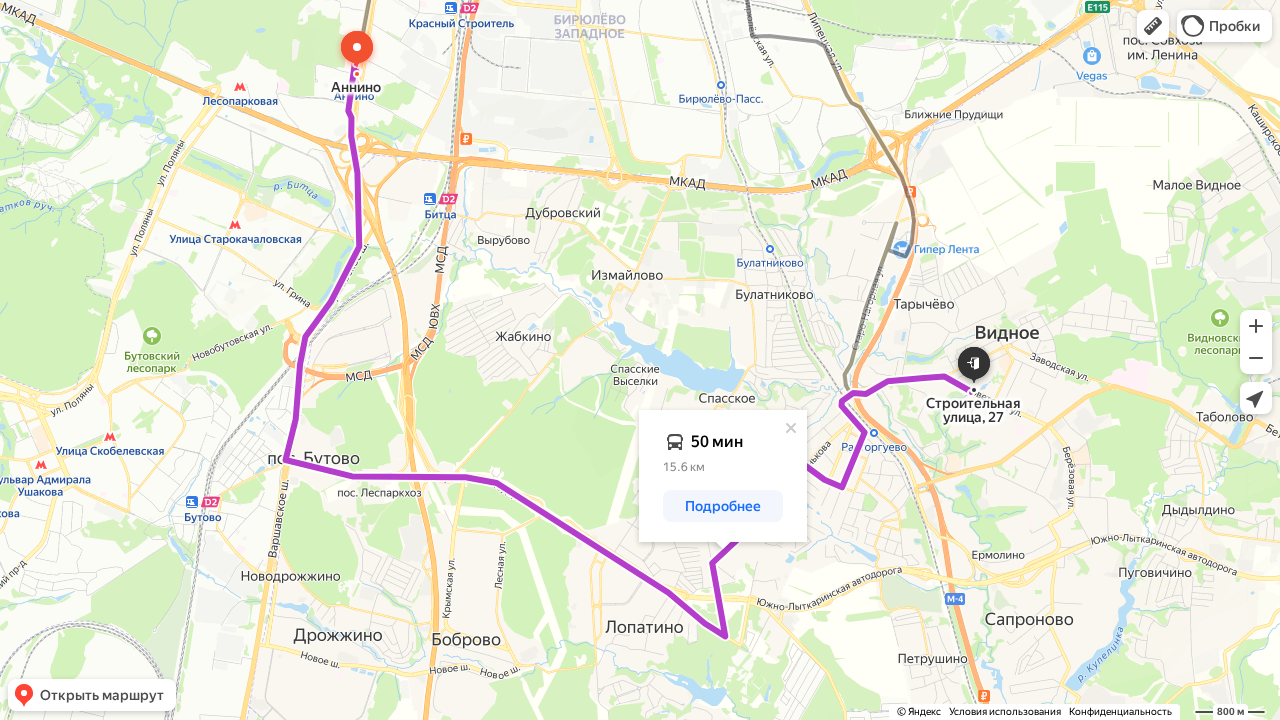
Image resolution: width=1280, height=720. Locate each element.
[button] (1153, 26)
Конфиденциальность (1120, 711)
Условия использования (1005, 711)
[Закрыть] (791, 428)
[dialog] (723, 476)
